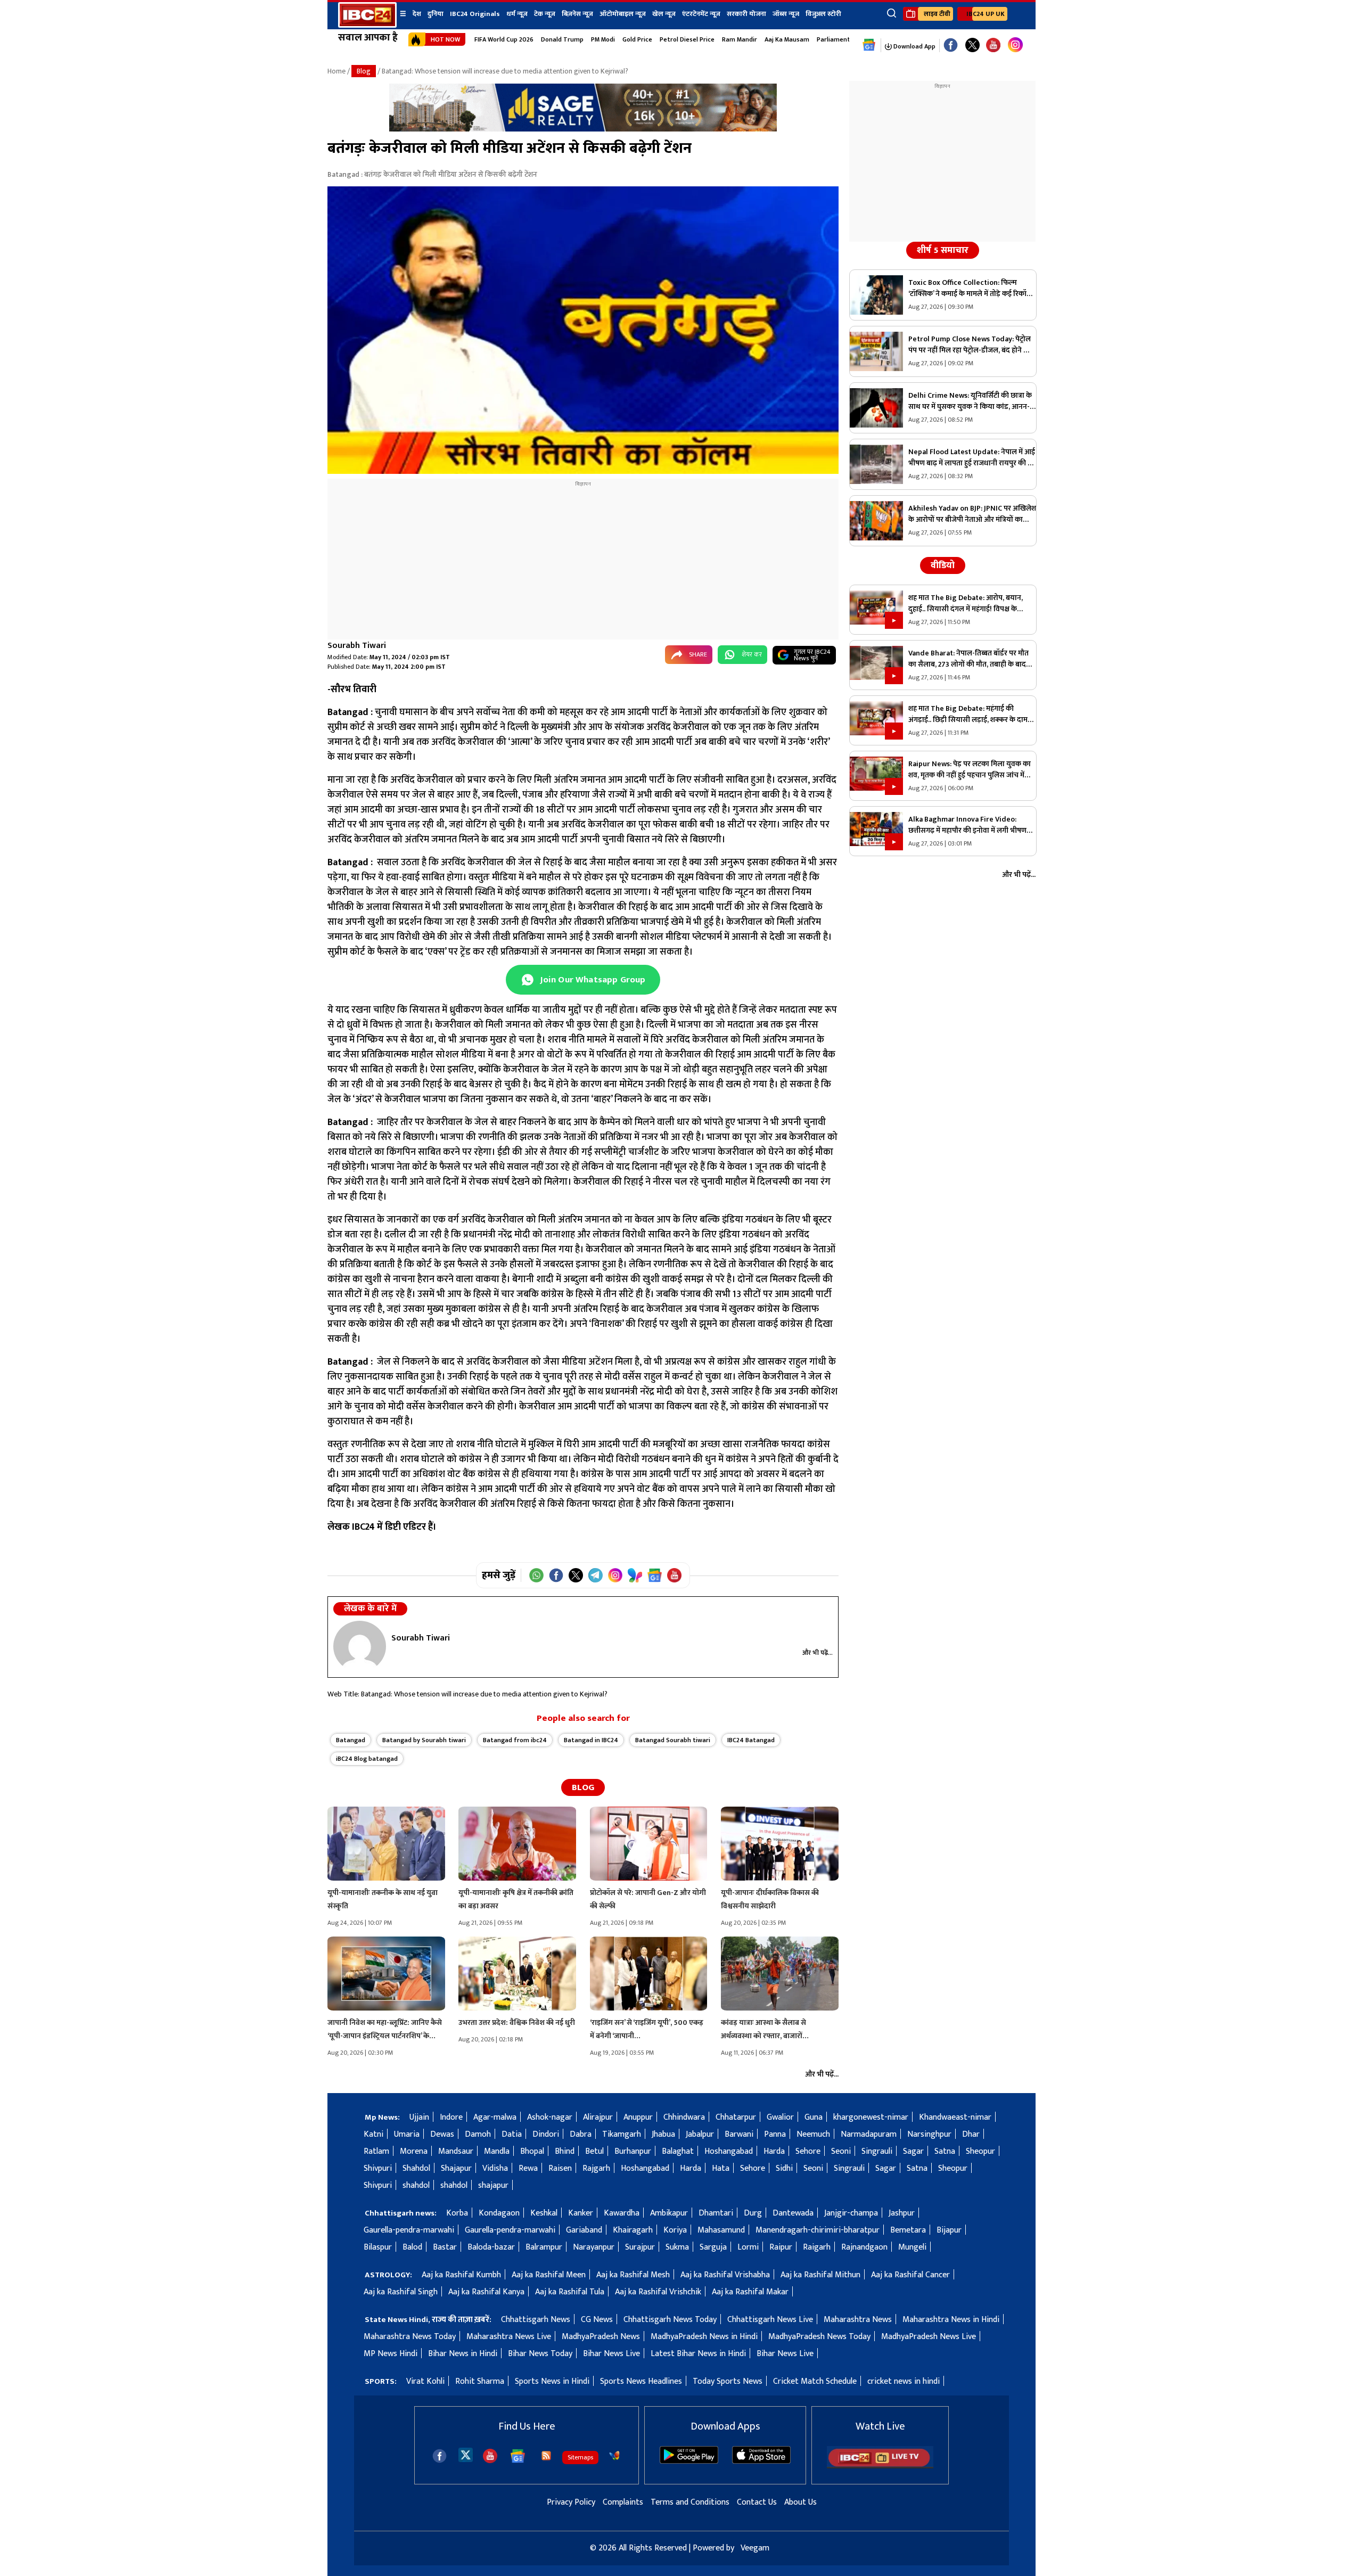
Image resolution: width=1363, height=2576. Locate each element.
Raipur (781, 2247)
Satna (945, 2151)
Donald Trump (562, 39)
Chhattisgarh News (536, 2320)
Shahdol (416, 2168)
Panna (775, 2134)
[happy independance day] (583, 129)
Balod (412, 2247)
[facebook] (440, 2456)
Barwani (739, 2134)
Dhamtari (716, 2213)
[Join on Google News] (655, 1575)
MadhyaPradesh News (601, 2337)
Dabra (581, 2134)
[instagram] (1015, 45)
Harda (774, 2151)
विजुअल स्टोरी (823, 14)
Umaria (407, 2134)
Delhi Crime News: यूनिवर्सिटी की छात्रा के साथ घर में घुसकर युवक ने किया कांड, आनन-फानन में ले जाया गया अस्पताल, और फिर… (970, 401)
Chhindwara (684, 2117)
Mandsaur (456, 2151)
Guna (814, 2117)
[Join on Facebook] (556, 1575)
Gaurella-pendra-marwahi (409, 2230)
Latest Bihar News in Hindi (698, 2354)
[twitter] (466, 2454)
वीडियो (943, 565)
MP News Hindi (391, 2354)
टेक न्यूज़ (545, 14)
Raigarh (817, 2247)
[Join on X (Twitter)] (576, 1575)
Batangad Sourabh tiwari (673, 1740)
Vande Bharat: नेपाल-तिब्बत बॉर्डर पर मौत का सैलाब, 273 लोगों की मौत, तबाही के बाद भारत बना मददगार (968, 659)
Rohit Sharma (480, 2381)
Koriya (675, 2230)
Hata (721, 2168)
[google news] (869, 45)
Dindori (546, 2134)
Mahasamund (721, 2230)
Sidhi (784, 2168)
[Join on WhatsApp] (536, 1575)
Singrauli (877, 2151)
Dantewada (793, 2213)
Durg (753, 2213)
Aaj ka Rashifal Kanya (486, 2292)
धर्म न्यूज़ (517, 14)
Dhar (971, 2134)
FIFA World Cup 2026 (504, 39)
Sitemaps (580, 2457)
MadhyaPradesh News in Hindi (704, 2337)
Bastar (445, 2247)
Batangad (351, 1740)
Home (336, 71)
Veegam (755, 2548)
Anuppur (638, 2117)
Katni (373, 2134)
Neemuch (813, 2134)
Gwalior (780, 2117)
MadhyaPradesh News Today (819, 2337)
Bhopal (532, 2151)
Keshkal (544, 2213)
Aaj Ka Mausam (787, 39)
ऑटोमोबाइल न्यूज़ (623, 14)
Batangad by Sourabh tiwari (424, 1740)
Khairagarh (633, 2230)
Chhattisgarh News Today (670, 2320)
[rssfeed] (546, 2456)
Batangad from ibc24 (515, 1740)
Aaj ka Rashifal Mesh (633, 2275)
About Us (800, 2502)
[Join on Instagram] (615, 1575)
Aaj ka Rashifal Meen (549, 2275)
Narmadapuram (869, 2134)
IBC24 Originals (475, 14)
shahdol (416, 2185)
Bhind (565, 2151)
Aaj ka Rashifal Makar (750, 2292)
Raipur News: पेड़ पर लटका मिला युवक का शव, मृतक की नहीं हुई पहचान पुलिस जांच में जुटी (970, 769)
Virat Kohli (425, 2381)
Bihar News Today (540, 2354)
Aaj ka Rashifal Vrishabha (725, 2275)
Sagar (913, 2151)
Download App (914, 46)
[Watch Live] (880, 2466)
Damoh (478, 2134)
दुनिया (436, 14)
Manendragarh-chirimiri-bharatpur (818, 2230)
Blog (364, 71)
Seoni (841, 2151)
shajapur (493, 2185)
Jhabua (663, 2134)
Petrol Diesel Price (687, 39)
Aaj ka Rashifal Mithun (820, 2275)
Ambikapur (669, 2213)
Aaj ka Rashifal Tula (570, 2292)
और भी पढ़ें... (818, 1653)
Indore (451, 2117)
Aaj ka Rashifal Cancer (910, 2275)
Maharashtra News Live (509, 2337)
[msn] (614, 2456)
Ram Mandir (740, 39)
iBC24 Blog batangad (367, 1759)
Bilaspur (378, 2247)
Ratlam (376, 2151)
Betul (594, 2151)
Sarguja (713, 2247)
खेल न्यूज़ (664, 14)
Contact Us (757, 2502)
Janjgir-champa (851, 2213)
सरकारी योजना (746, 14)
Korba (457, 2213)
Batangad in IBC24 (591, 1740)
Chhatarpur (736, 2117)
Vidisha (495, 2168)
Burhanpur (633, 2151)
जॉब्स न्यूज (786, 14)
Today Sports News (728, 2381)
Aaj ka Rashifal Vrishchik (658, 2292)
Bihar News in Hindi (463, 2354)
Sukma (677, 2247)
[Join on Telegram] (596, 1575)
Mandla (497, 2151)
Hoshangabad (729, 2151)
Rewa (528, 2168)
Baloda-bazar (491, 2247)
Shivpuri (378, 2168)
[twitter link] (972, 46)
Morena (414, 2151)
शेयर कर (752, 654)
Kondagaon (499, 2213)
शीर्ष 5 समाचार (943, 250)
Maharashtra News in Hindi (951, 2320)
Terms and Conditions (690, 2502)
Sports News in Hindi (552, 2381)
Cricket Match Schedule (815, 2381)
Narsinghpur (929, 2134)
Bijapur (949, 2230)
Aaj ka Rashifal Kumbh (461, 2275)
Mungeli (912, 2247)
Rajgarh (596, 2168)
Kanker (581, 2213)
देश (417, 14)
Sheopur (980, 2151)
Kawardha (622, 2213)
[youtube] (993, 46)
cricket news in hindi (904, 2381)
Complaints (623, 2502)
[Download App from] (689, 2461)
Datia (512, 2134)
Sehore (808, 2151)
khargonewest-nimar (871, 2117)
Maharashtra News (858, 2320)
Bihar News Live (611, 2354)
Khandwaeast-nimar (955, 2117)
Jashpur (902, 2213)
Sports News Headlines (641, 2381)
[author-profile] (360, 1646)
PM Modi (603, 39)
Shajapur (456, 2168)
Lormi (748, 2247)
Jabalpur (700, 2134)
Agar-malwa (495, 2117)
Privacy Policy (571, 2502)
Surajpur (640, 2247)
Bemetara (908, 2230)
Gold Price (637, 39)
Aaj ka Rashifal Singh (401, 2292)
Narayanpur (594, 2247)
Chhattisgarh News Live (770, 2320)
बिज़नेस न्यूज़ (577, 14)
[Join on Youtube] (674, 1575)
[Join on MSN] (635, 1575)
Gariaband (584, 2230)
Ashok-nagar (550, 2117)
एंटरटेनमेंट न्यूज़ (701, 14)
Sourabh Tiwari (357, 646)
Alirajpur (598, 2117)
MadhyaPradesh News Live (929, 2337)
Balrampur (544, 2247)
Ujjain (419, 2117)
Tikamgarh (622, 2134)
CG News (597, 2320)
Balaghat (678, 2151)
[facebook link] (951, 46)
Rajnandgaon (864, 2247)
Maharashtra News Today (410, 2337)
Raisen (560, 2168)
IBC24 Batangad (751, 1740)
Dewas (442, 2134)
